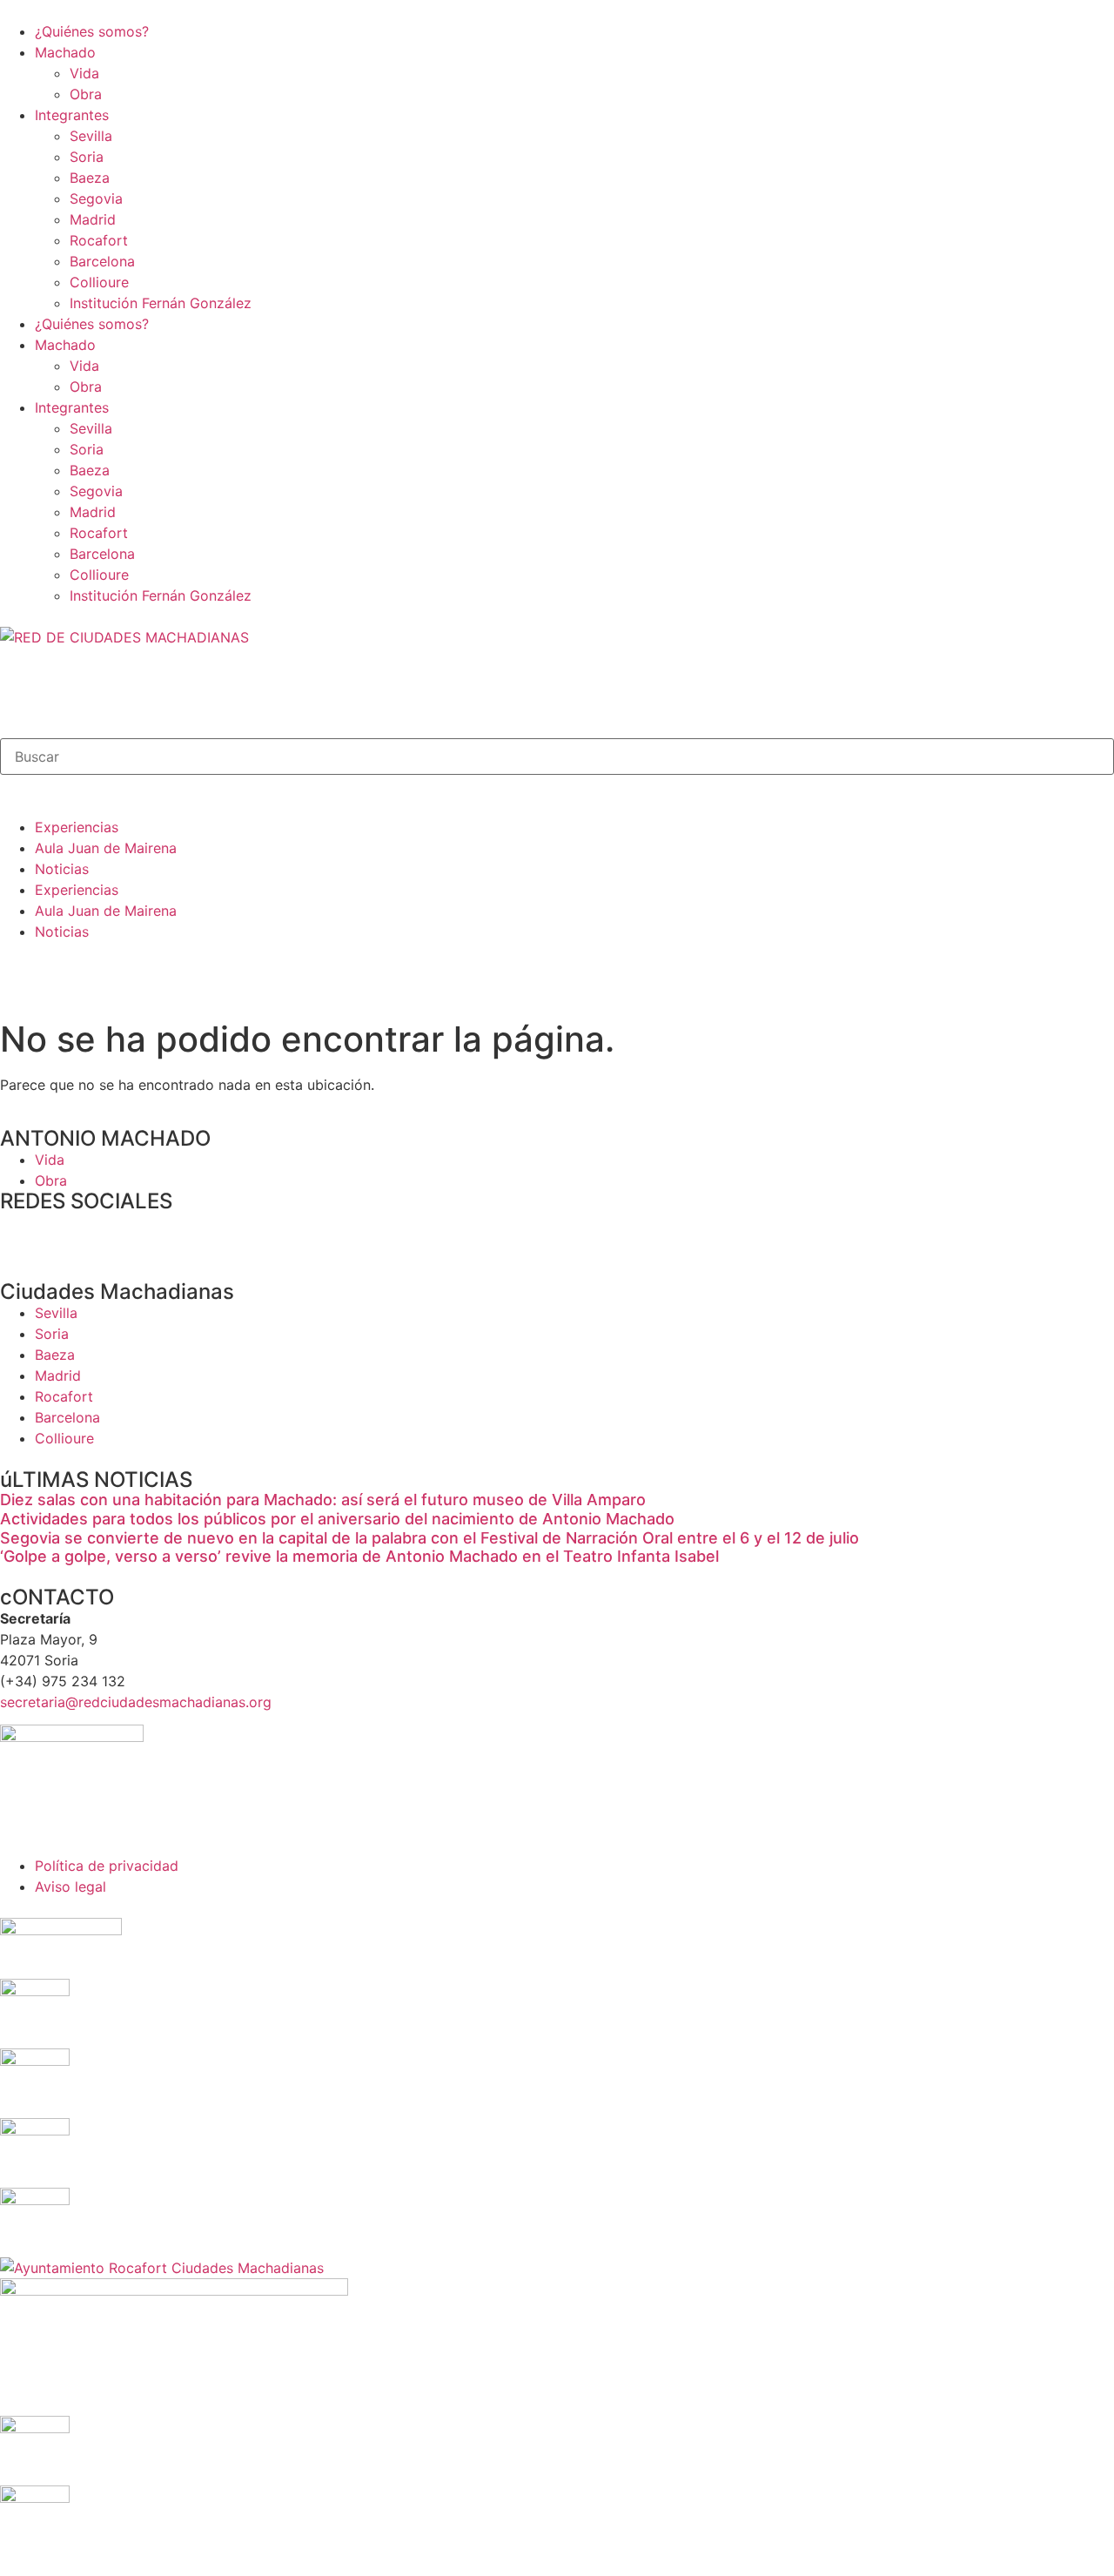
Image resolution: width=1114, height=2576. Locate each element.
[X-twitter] (70, 1234)
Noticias (62, 869)
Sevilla (91, 136)
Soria (87, 157)
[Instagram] (117, 1234)
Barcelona (102, 261)
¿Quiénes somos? (92, 31)
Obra (86, 94)
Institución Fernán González (161, 303)
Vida (84, 73)
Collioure (99, 282)
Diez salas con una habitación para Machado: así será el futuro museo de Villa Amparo (323, 1500)
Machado (65, 52)
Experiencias (77, 827)
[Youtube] (165, 1234)
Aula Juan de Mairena (106, 848)
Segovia (96, 198)
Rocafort (99, 240)
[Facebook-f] (22, 1234)
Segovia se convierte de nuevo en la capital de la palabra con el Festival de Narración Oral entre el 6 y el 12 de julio (429, 1538)
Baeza (90, 178)
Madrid (93, 219)
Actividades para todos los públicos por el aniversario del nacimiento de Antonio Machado (337, 1519)
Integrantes (72, 115)
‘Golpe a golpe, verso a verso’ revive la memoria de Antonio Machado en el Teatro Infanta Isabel (359, 1556)
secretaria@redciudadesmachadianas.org (136, 1702)
